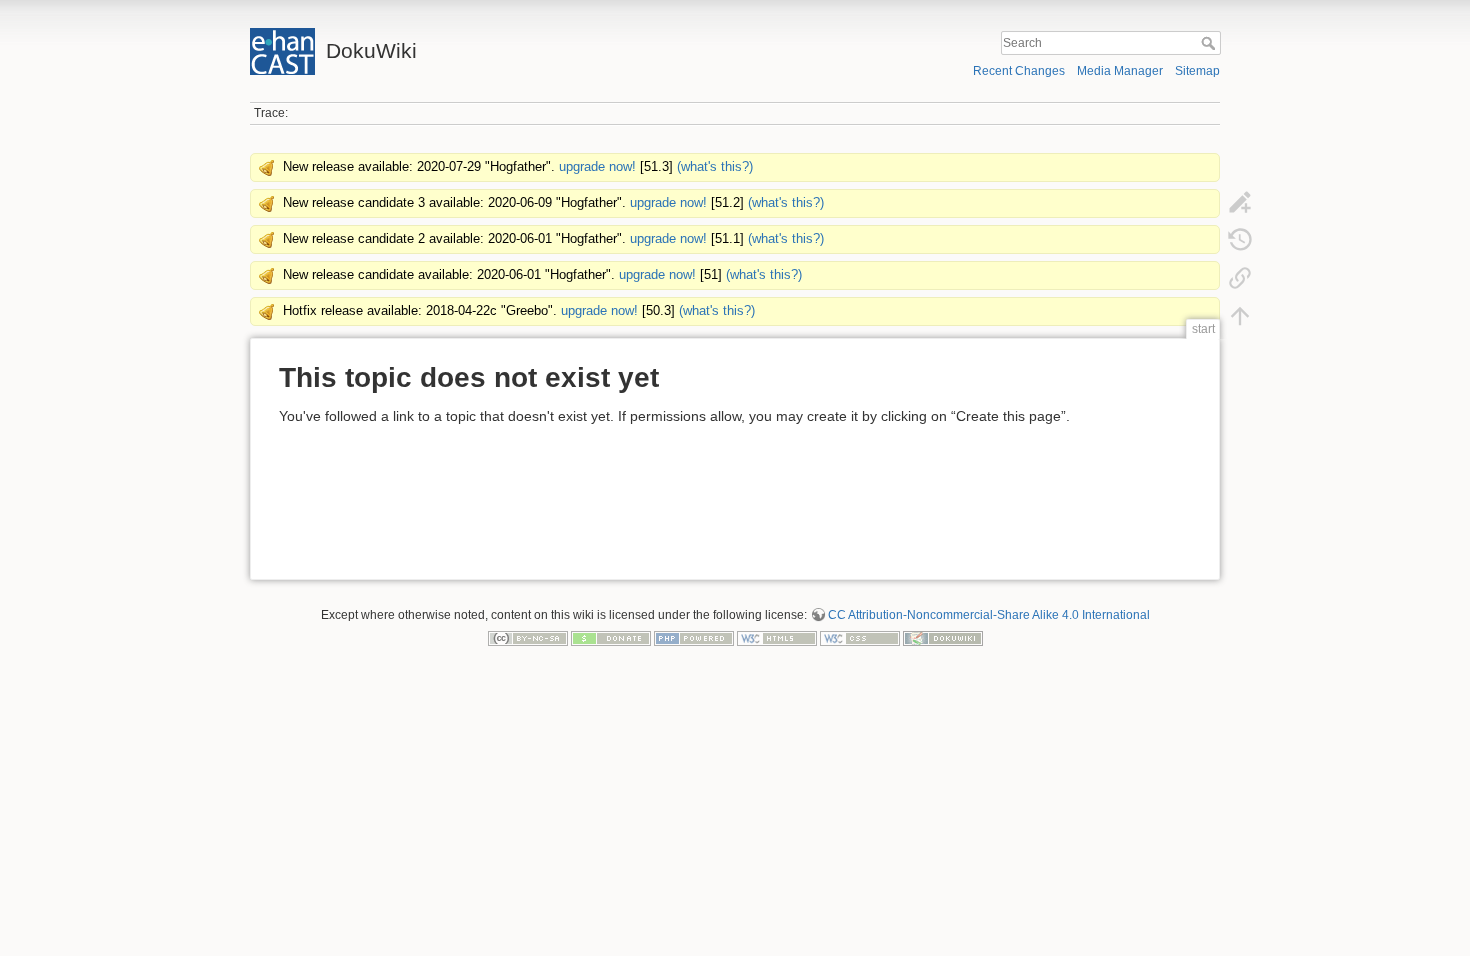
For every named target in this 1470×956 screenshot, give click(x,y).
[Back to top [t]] (1240, 315)
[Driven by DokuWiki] (943, 638)
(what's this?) (715, 167)
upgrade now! (597, 167)
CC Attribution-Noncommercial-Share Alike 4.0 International (989, 615)
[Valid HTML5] (777, 638)
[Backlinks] (1240, 277)
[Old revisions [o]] (1240, 239)
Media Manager (1120, 71)
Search (1210, 43)
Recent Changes (1019, 71)
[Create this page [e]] (1240, 201)
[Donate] (611, 638)
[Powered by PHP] (694, 638)
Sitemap (1197, 71)
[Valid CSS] (860, 638)
